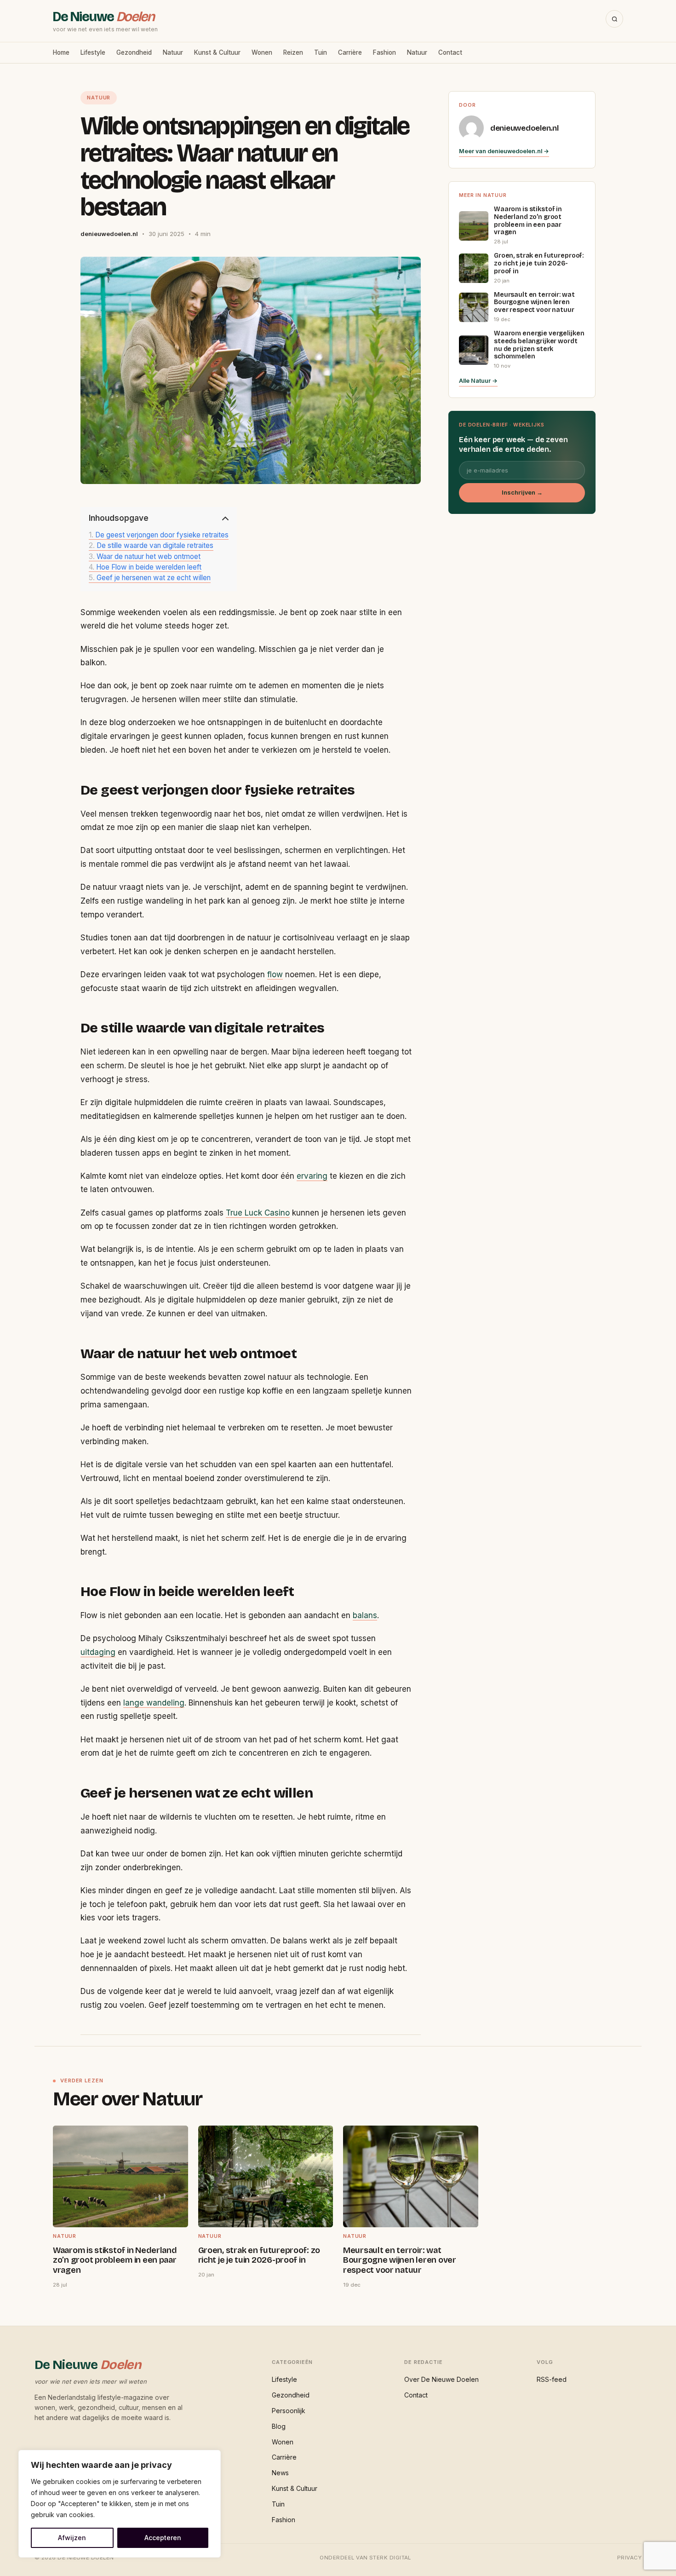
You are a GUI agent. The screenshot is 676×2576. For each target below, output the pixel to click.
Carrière (350, 52)
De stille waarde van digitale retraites (155, 546)
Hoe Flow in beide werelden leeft (149, 567)
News (280, 2473)
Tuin (321, 52)
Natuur (173, 52)
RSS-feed (552, 2379)
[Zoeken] (614, 19)
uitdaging (98, 1652)
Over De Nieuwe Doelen (441, 2379)
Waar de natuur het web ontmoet (149, 557)
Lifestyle (93, 52)
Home (61, 52)
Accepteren (163, 2538)
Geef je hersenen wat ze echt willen (154, 578)
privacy (629, 2558)
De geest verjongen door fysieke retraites (162, 535)
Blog (279, 2426)
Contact (450, 52)
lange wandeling (154, 1703)
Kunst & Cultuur (217, 52)
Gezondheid (134, 52)
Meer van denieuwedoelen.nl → (504, 151)
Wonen (262, 52)
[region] (120, 2504)
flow (275, 974)
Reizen (293, 52)
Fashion (384, 52)
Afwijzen (72, 2538)
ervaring (312, 1176)
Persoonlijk (289, 2411)
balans (365, 1615)
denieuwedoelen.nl (524, 128)
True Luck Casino (258, 1213)
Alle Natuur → (478, 381)
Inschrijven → (522, 493)
